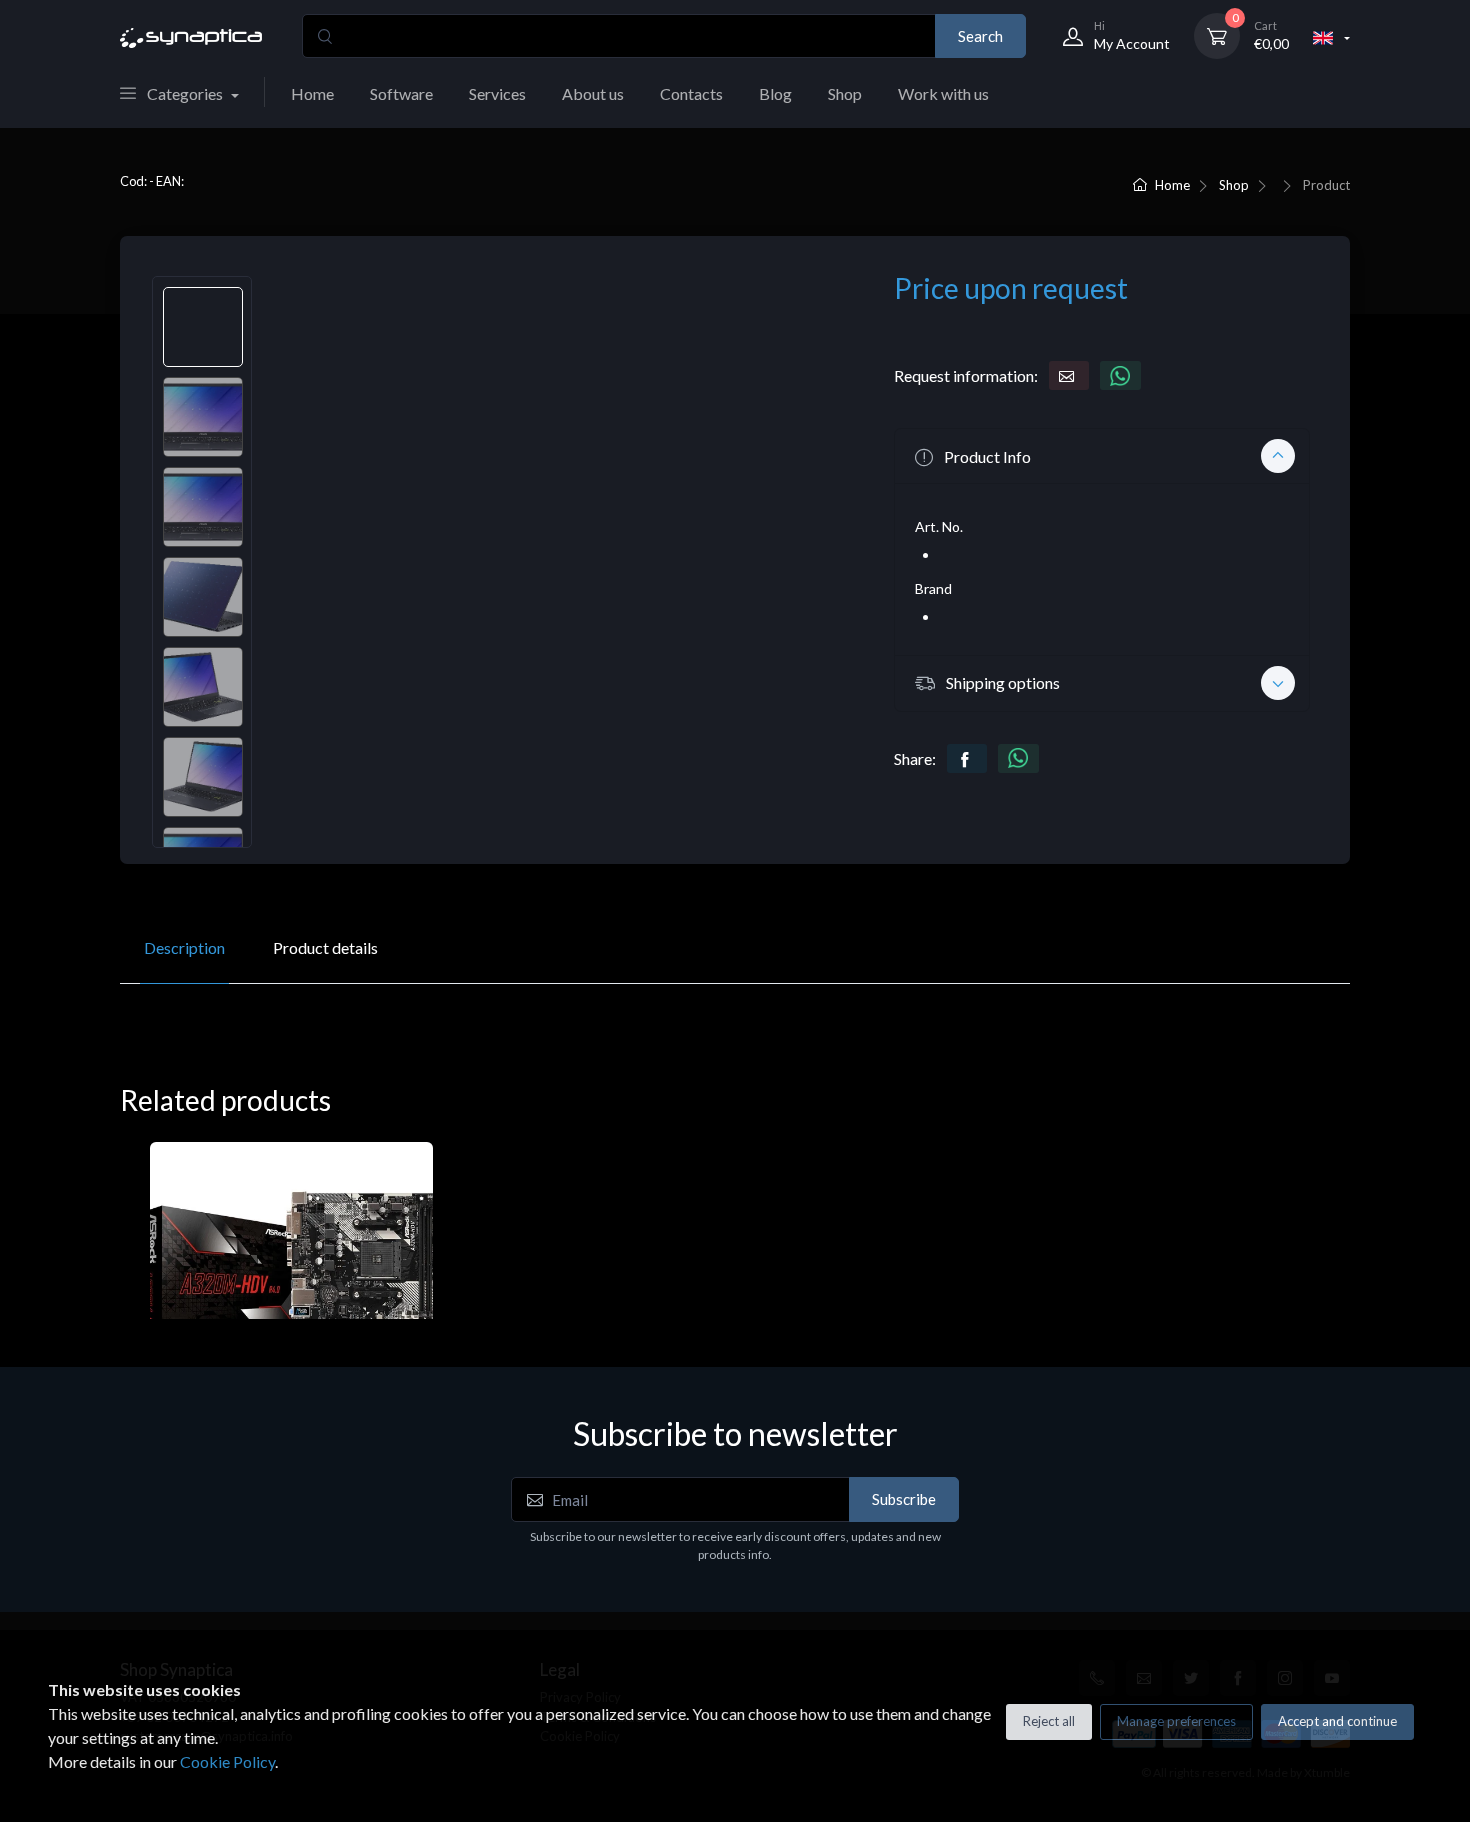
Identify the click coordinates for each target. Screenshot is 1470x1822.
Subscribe (904, 1499)
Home (312, 93)
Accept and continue (1337, 1721)
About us (593, 93)
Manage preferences (1176, 1721)
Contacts (691, 93)
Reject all (1049, 1721)
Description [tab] (184, 947)
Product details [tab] (325, 947)
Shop (845, 93)
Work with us (943, 93)
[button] (1102, 456)
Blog (775, 93)
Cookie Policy (227, 1761)
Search (980, 36)
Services (497, 93)
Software (401, 93)
